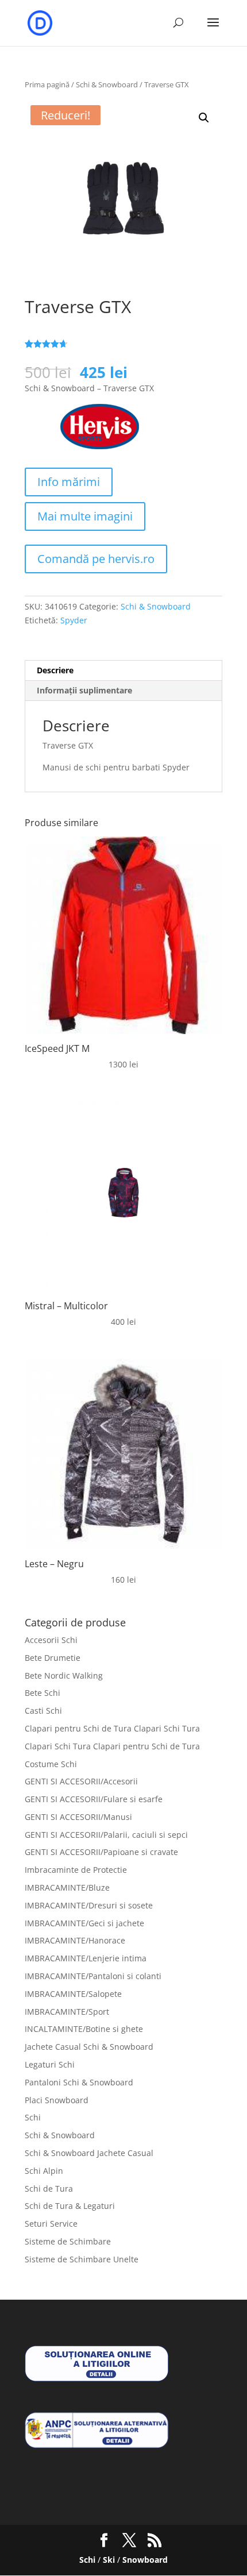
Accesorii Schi (51, 1640)
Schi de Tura (49, 2189)
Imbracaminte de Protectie (76, 1870)
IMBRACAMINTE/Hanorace (75, 1940)
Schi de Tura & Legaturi (70, 2206)
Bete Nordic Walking (64, 1675)
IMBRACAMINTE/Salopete (73, 1994)
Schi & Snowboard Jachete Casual (89, 2153)
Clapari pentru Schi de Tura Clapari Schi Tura (112, 1728)
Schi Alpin (44, 2171)
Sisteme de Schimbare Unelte (82, 2259)
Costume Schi (51, 1764)
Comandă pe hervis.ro (96, 559)
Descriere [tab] (55, 670)
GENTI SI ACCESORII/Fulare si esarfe (94, 1799)
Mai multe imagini (85, 516)
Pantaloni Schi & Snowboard (79, 2082)
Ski (109, 2560)
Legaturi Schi (50, 2064)
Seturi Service (51, 2224)
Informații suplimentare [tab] (84, 690)
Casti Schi (43, 1711)
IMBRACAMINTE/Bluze (67, 1887)
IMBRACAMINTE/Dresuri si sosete (89, 1905)
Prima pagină (47, 84)
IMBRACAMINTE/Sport (67, 2012)
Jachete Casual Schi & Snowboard (89, 2047)
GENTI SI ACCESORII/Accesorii (81, 1781)
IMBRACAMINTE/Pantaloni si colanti (93, 1976)
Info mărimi (69, 482)
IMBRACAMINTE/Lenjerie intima (86, 1958)
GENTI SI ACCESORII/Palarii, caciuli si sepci (106, 1835)
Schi (33, 2117)
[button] (204, 118)
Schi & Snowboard (107, 84)
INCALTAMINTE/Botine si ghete (84, 2029)
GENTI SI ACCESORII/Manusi (78, 1817)
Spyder (74, 620)
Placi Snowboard (57, 2100)
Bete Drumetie (53, 1658)
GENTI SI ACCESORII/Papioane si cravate (101, 1852)
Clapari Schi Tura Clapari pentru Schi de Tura (112, 1746)
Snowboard (145, 2560)
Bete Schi (43, 1693)
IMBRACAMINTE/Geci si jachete (84, 1923)
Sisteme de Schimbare (68, 2241)
